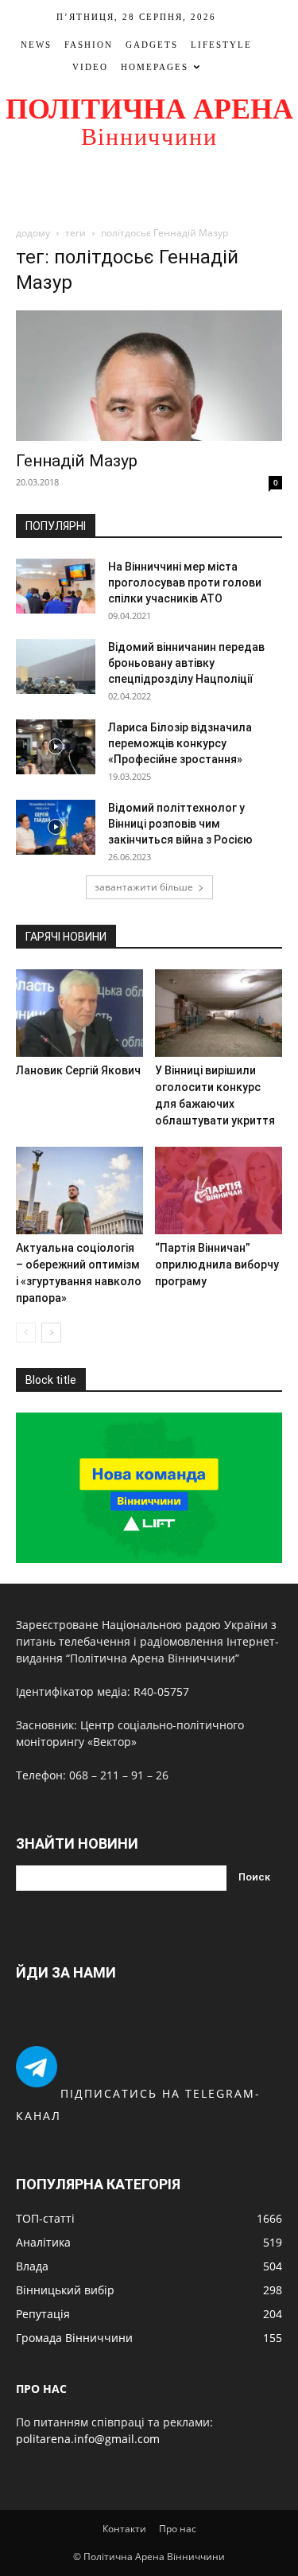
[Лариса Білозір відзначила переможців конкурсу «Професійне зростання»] (56, 747)
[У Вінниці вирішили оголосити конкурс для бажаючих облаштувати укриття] (219, 1013)
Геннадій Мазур (77, 461)
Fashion (89, 45)
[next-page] (51, 1333)
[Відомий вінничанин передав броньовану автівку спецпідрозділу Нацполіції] (56, 666)
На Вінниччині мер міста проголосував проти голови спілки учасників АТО (185, 583)
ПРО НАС (41, 2389)
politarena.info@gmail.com (88, 2439)
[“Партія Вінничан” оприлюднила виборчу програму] (219, 1191)
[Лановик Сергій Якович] (79, 1013)
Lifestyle (221, 45)
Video (90, 67)
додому (33, 233)
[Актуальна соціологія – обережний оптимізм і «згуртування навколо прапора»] (79, 1191)
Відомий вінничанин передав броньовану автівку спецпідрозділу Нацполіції (186, 663)
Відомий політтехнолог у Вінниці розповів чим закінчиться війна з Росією (180, 824)
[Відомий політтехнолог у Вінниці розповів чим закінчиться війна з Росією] (56, 827)
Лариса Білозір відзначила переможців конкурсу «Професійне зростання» (180, 743)
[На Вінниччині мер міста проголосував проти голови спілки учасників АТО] (56, 586)
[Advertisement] (149, 189)
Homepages (155, 67)
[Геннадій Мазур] (149, 376)
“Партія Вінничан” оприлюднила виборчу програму (217, 1265)
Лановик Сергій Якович (78, 1070)
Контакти (124, 2529)
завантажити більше (144, 887)
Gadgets (152, 45)
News (36, 45)
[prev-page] (26, 1333)
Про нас (178, 2529)
